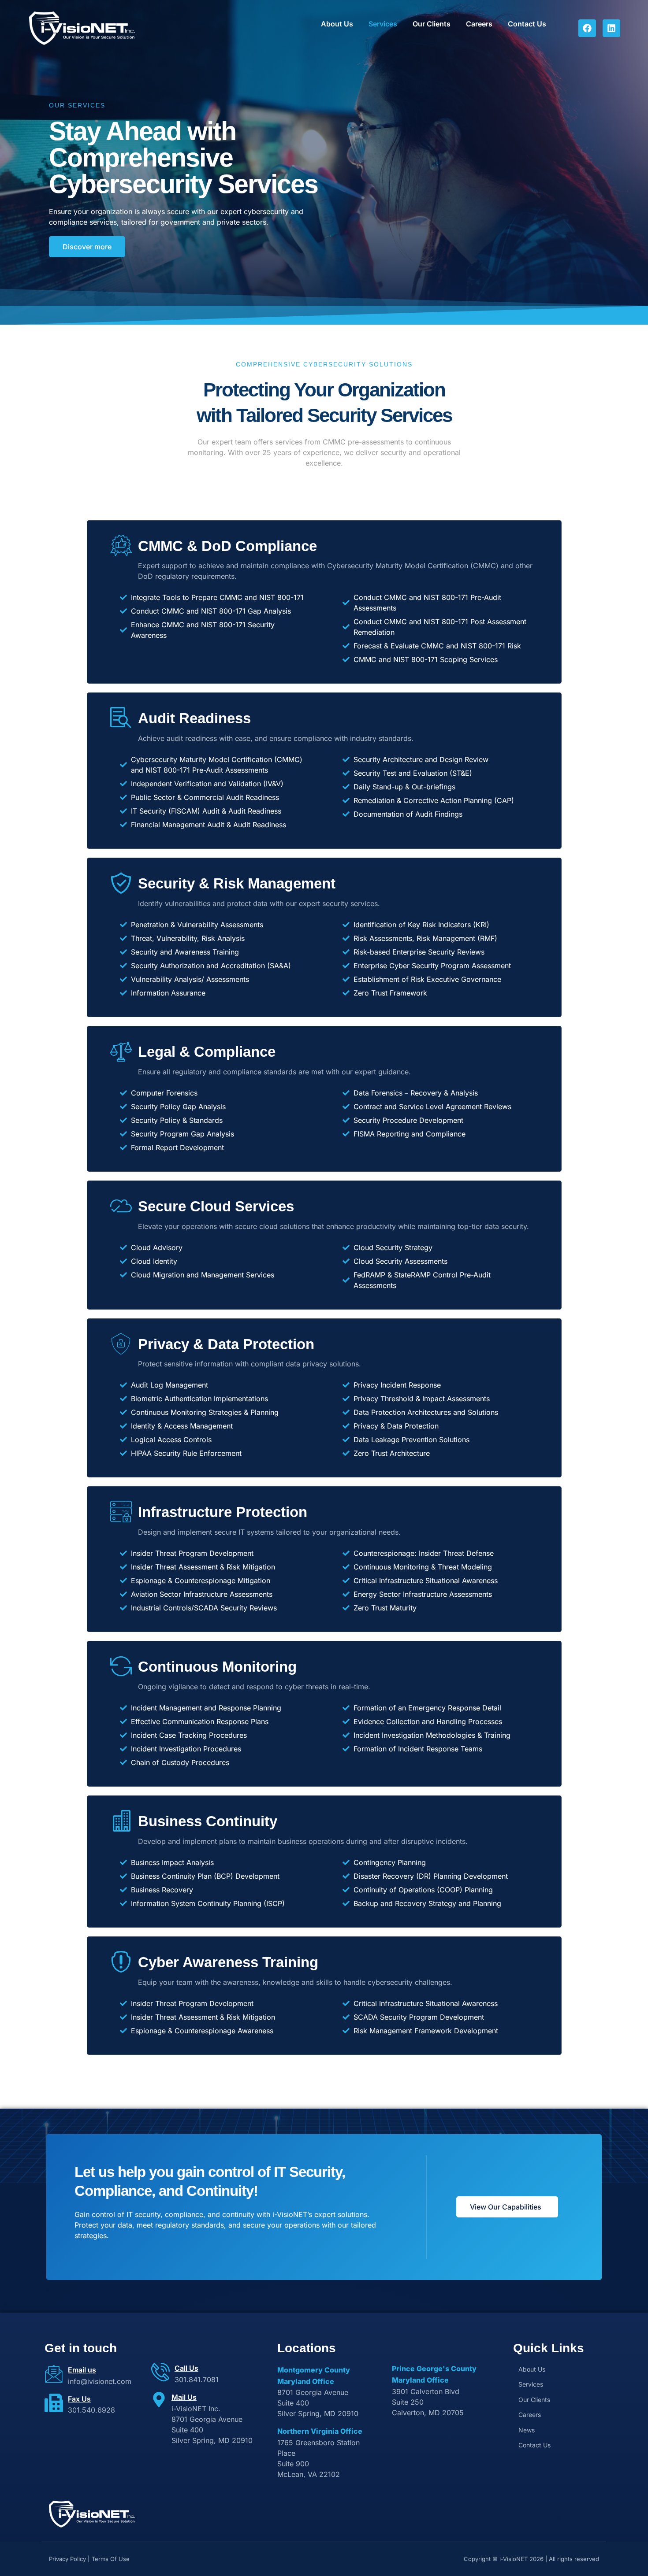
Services (383, 24)
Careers (479, 24)
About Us (337, 24)
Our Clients (432, 24)
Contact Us (527, 24)
